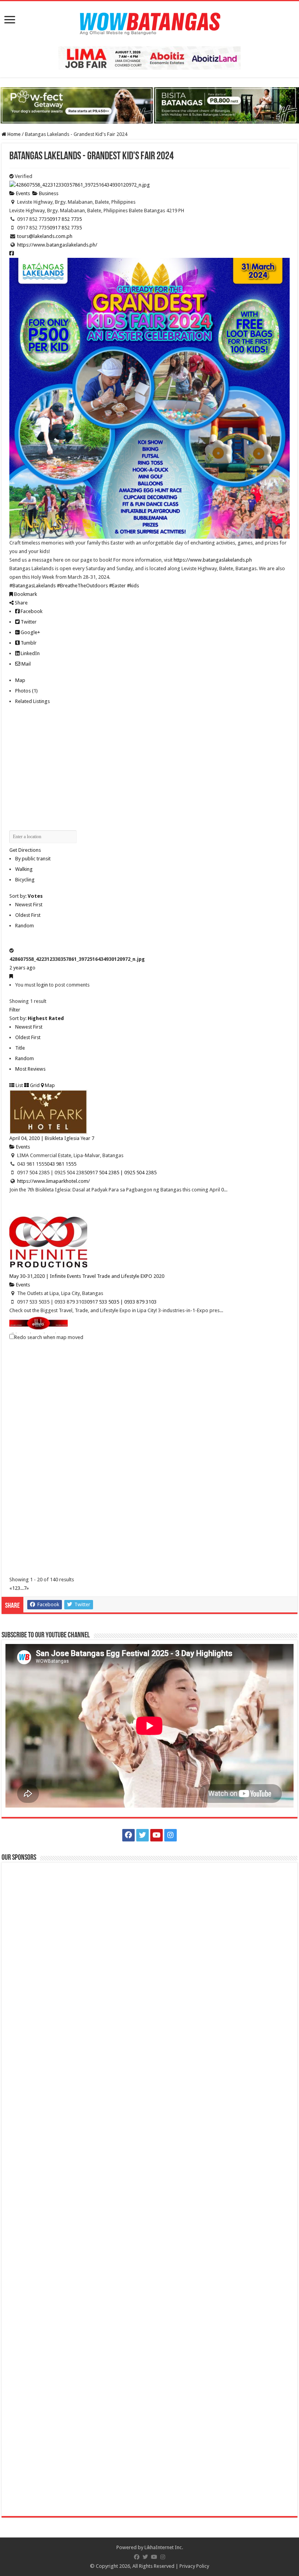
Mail (26, 664)
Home (13, 134)
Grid (34, 1085)
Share (21, 603)
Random (25, 926)
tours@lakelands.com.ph (45, 236)
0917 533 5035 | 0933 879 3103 (122, 1302)
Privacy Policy (194, 2566)
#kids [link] (133, 586)
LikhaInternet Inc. (164, 2547)
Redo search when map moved (49, 1337)
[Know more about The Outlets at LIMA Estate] (149, 57)
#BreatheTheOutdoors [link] (82, 586)
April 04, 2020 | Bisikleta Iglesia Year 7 (52, 1138)
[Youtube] (157, 1835)
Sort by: (26, 896)
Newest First (29, 905)
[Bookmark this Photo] (11, 976)
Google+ (30, 632)
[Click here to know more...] (149, 105)
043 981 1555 (62, 1164)
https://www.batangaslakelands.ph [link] (213, 560)
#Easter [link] (117, 586)
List (19, 1085)
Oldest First (28, 915)
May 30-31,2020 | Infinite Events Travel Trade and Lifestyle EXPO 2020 (87, 1276)
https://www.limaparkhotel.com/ (54, 1181)
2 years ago (22, 968)
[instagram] (171, 1835)
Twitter (28, 622)
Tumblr (28, 643)
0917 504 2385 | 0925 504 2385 (122, 1173)
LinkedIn (30, 653)
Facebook (31, 611)
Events (22, 193)
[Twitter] (142, 1835)
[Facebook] (128, 1835)
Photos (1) (26, 691)
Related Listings (33, 701)
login (42, 985)
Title (20, 1048)
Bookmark (25, 594)
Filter (15, 1010)
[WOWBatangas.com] (149, 22)
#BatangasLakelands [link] (33, 586)
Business (48, 193)
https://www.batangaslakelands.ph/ (57, 245)
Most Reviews (30, 1069)
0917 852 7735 (66, 219)
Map (20, 680)
